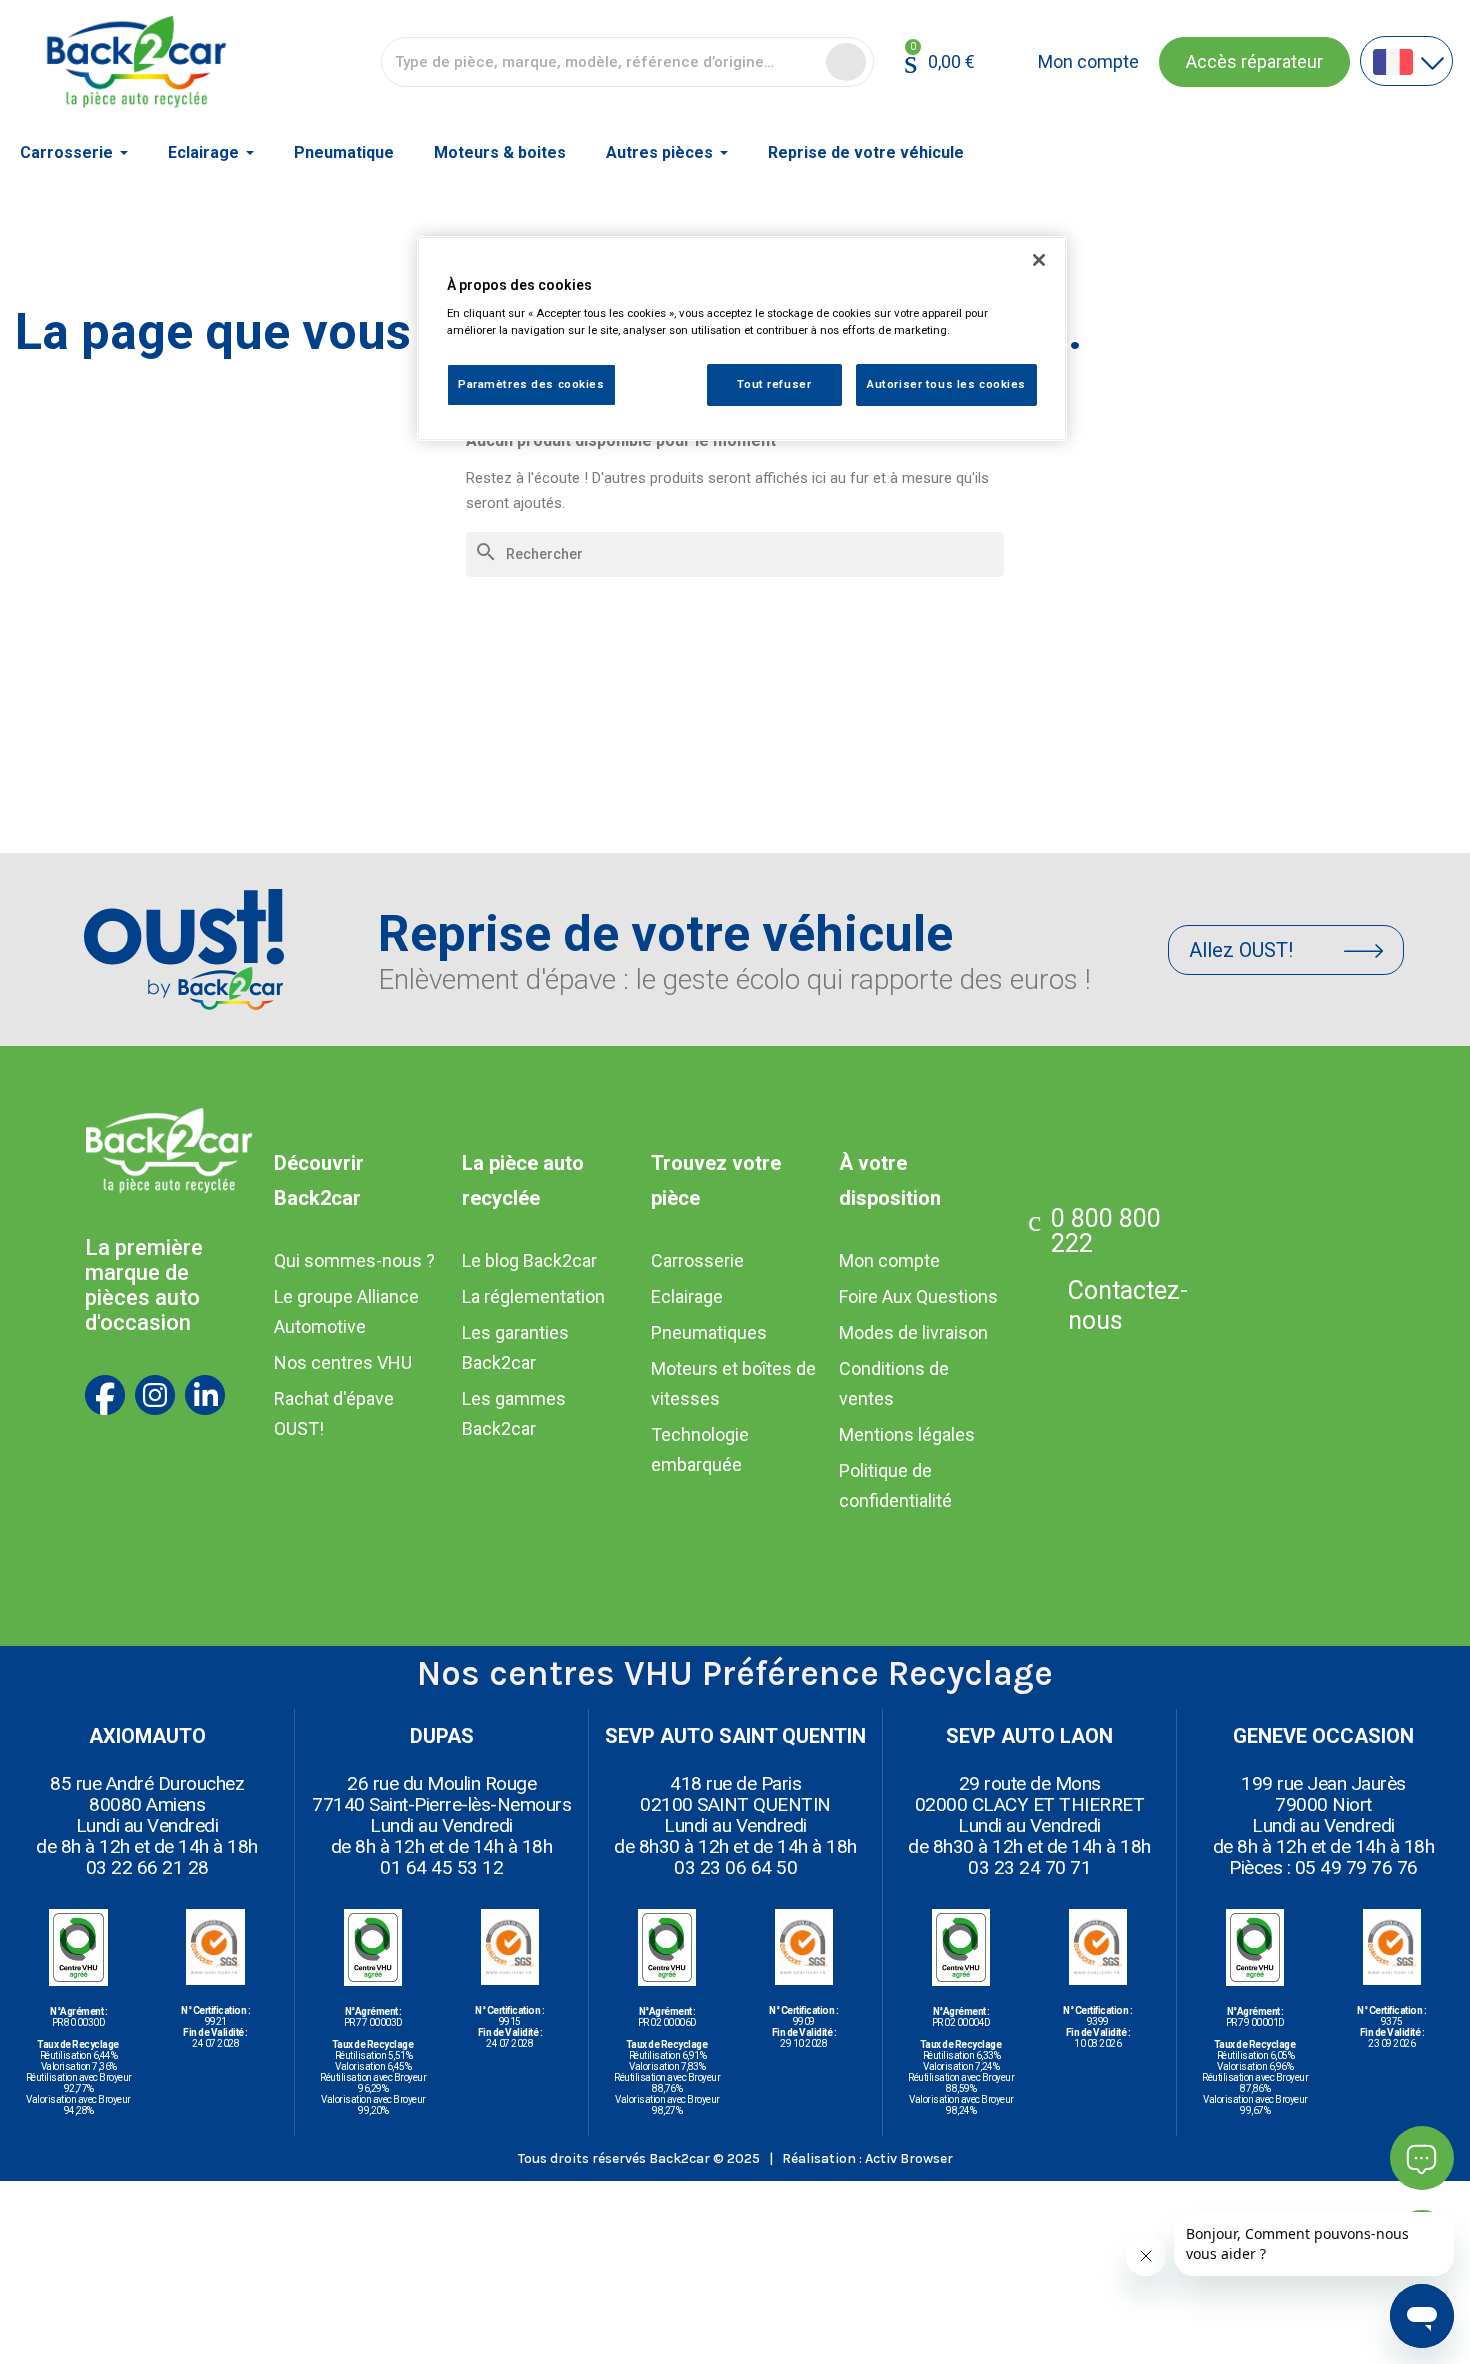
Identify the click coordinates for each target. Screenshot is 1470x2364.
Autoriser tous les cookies (946, 385)
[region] (742, 338)
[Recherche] (846, 62)
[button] (1254, 62)
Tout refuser (774, 385)
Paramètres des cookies (531, 385)
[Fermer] (1039, 260)
